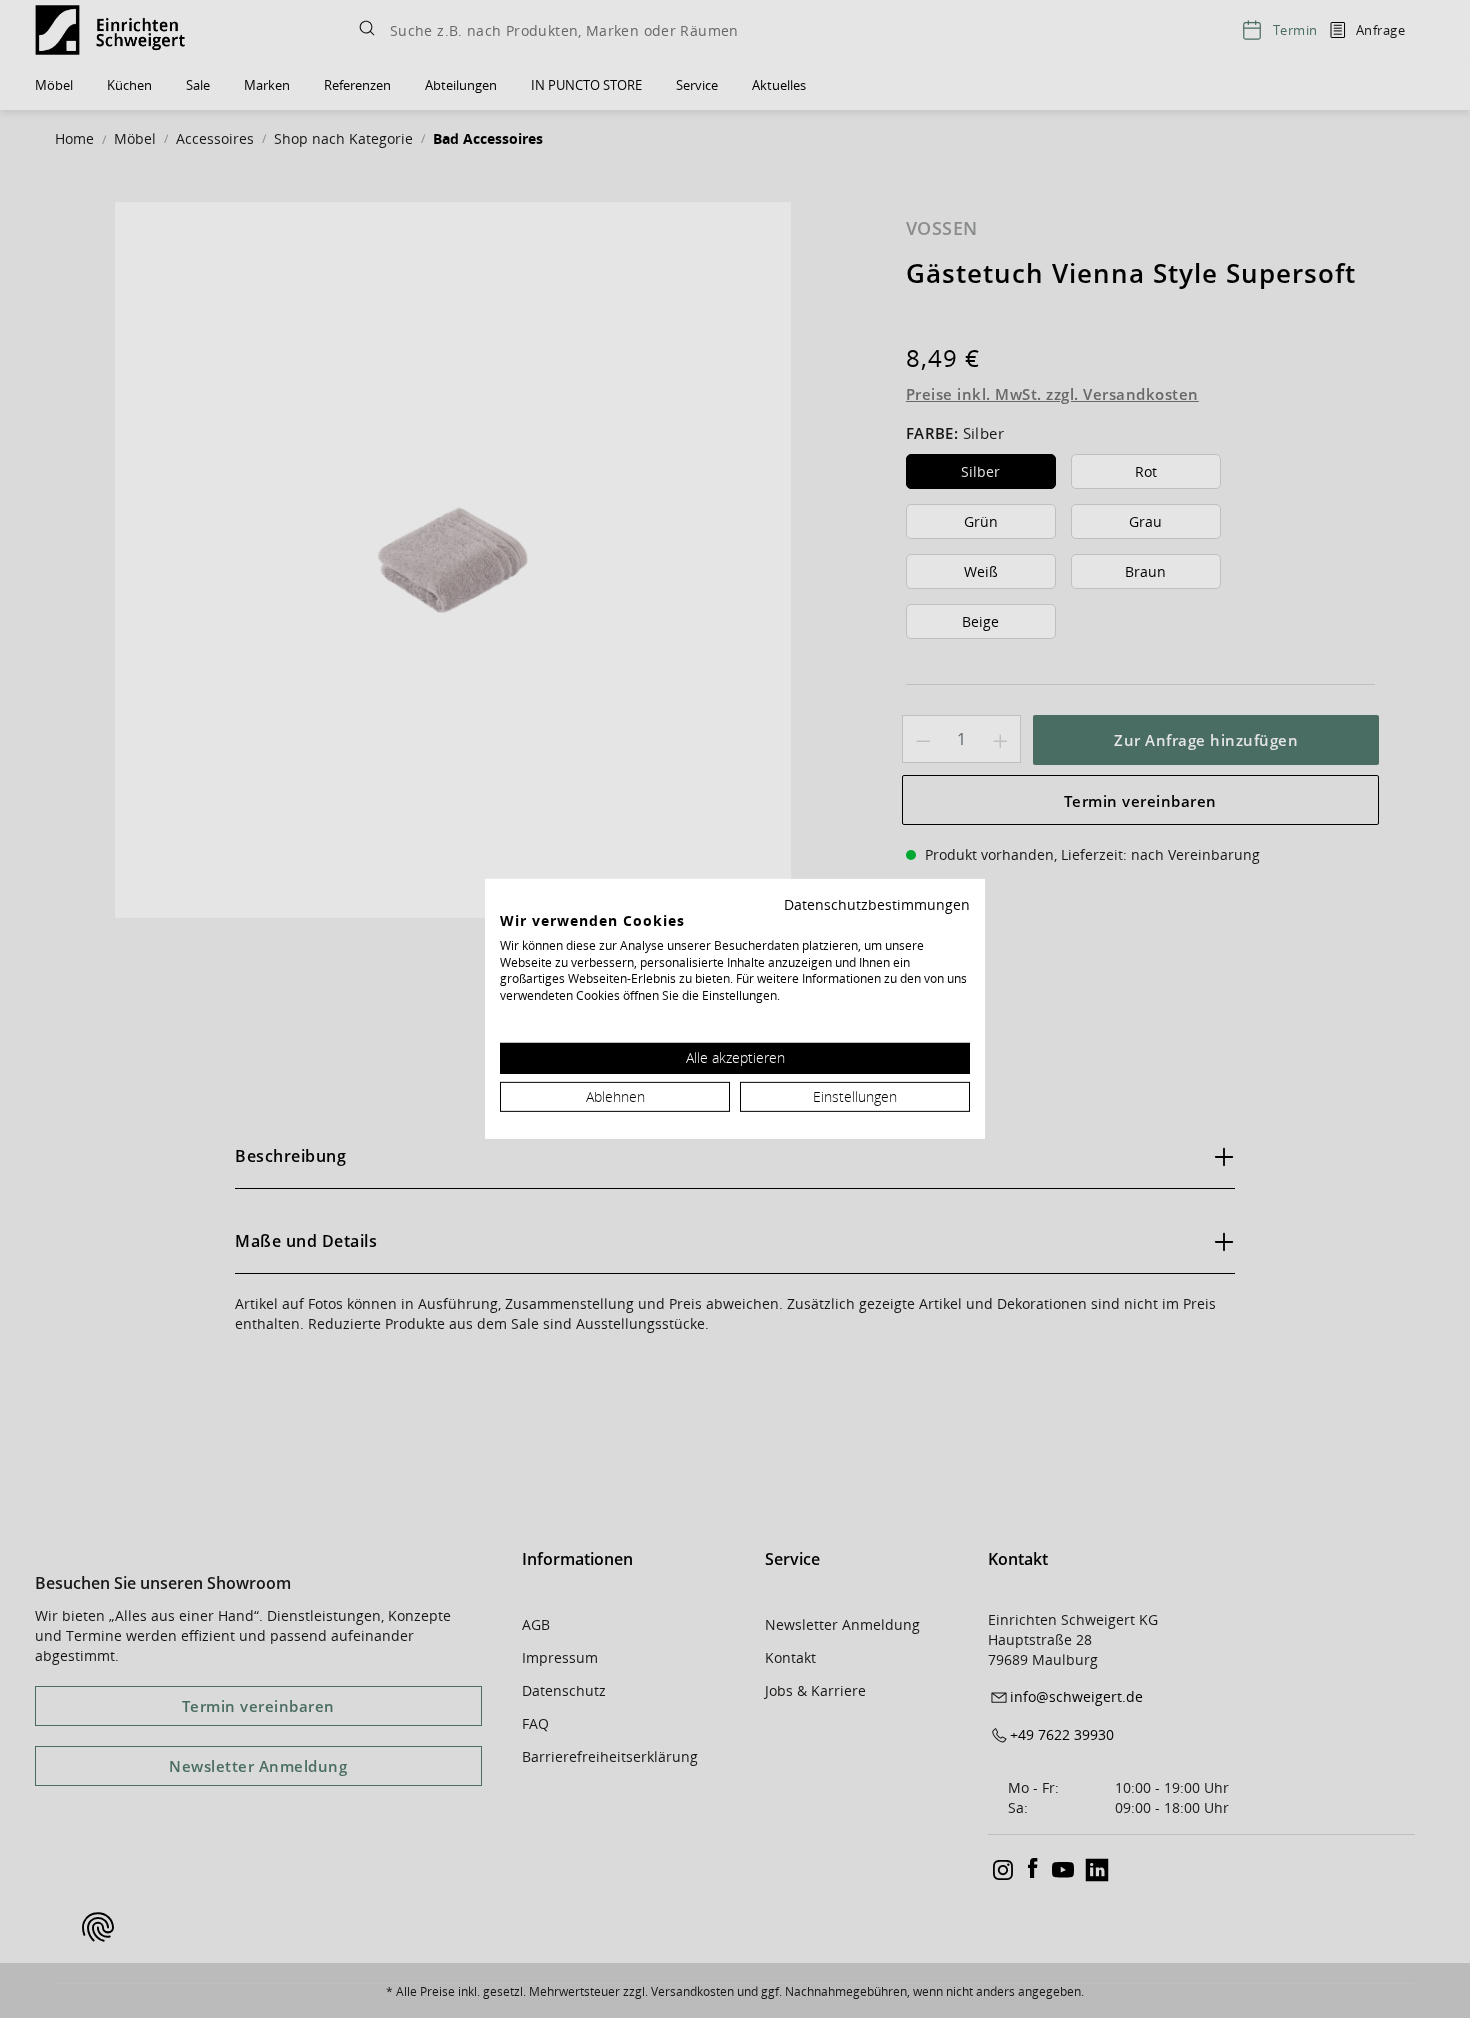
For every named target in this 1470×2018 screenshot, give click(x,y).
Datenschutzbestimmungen (877, 904)
